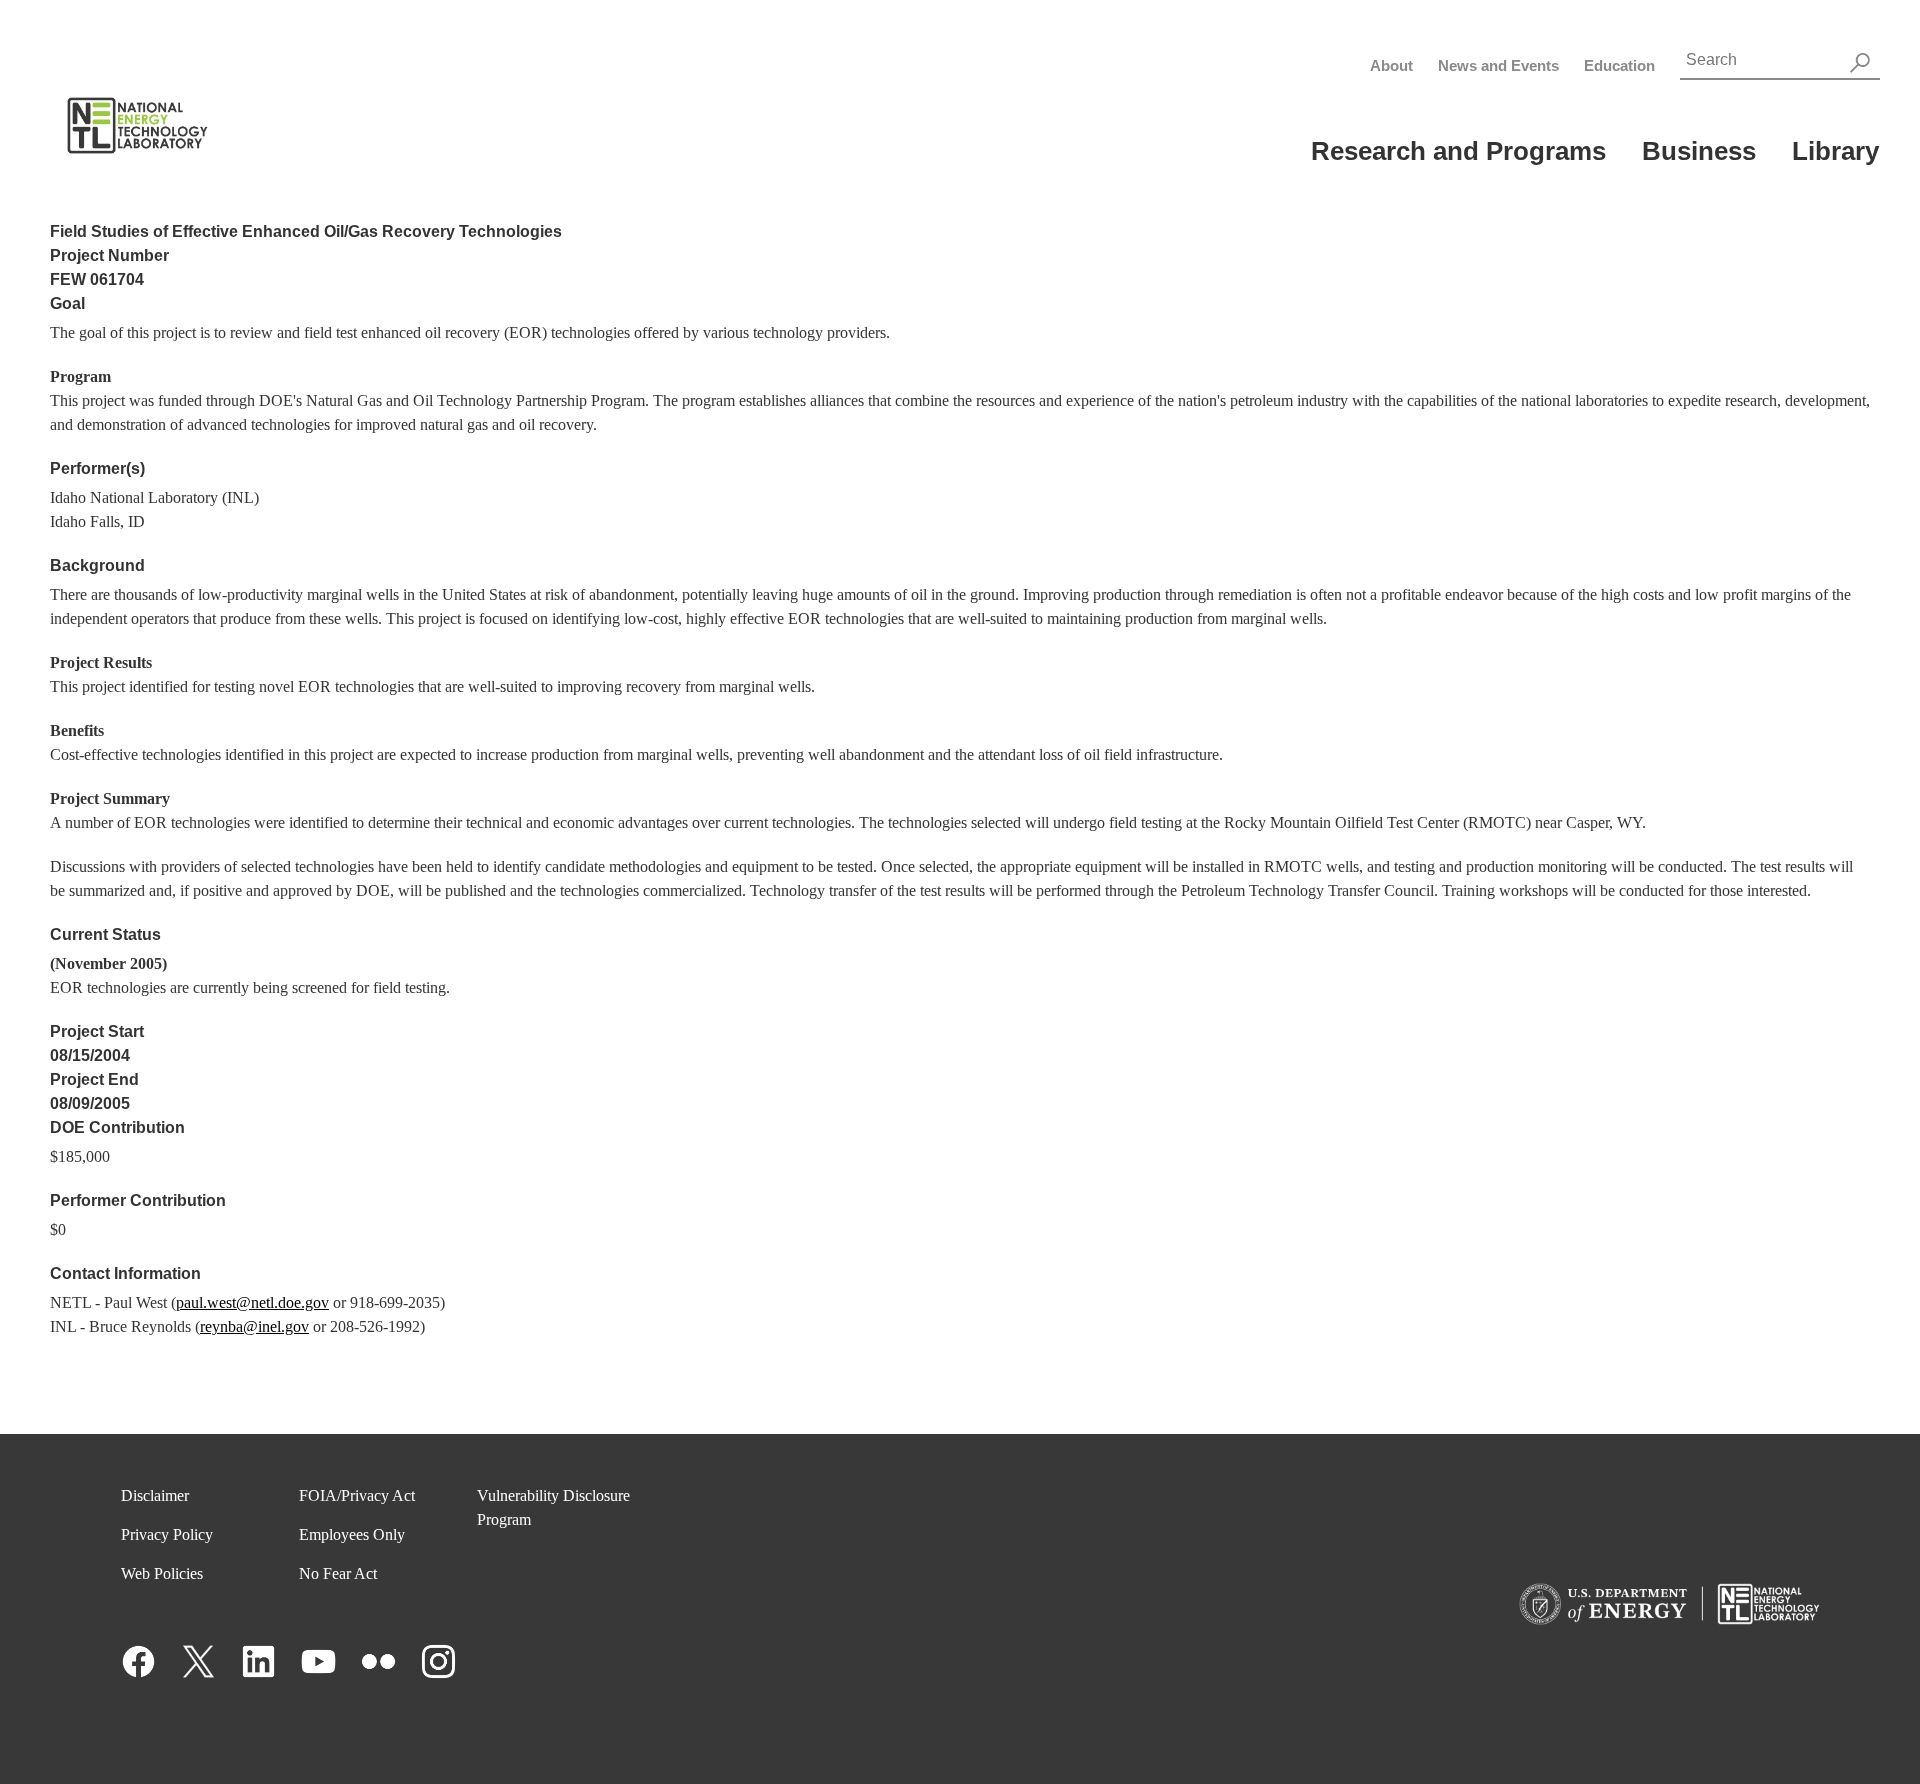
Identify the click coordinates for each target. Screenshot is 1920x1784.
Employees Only (352, 1534)
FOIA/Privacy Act (357, 1495)
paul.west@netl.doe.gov (252, 1302)
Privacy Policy (167, 1534)
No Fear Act (338, 1573)
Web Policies (162, 1573)
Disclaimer (155, 1495)
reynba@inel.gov (254, 1326)
